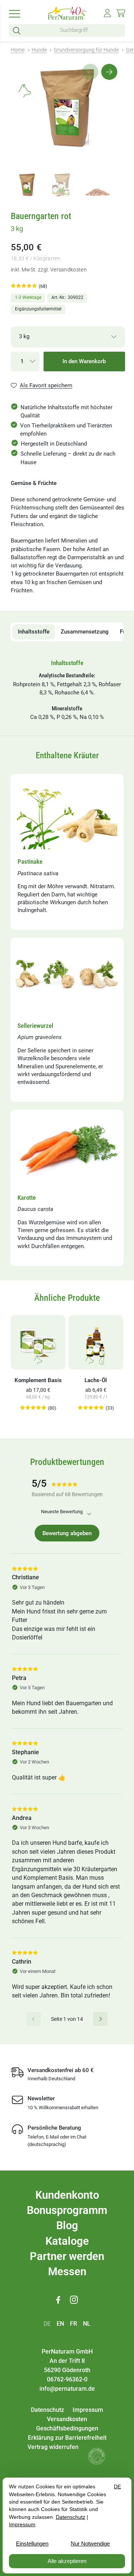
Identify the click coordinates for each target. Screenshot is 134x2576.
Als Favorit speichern (46, 385)
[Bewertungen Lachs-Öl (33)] (91, 1408)
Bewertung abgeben (67, 1533)
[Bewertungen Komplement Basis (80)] (33, 1408)
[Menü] (17, 13)
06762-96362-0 (67, 2379)
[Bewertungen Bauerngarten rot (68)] (24, 286)
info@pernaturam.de (67, 2389)
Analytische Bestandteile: (67, 675)
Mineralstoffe (67, 709)
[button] (18, 31)
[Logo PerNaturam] (67, 18)
